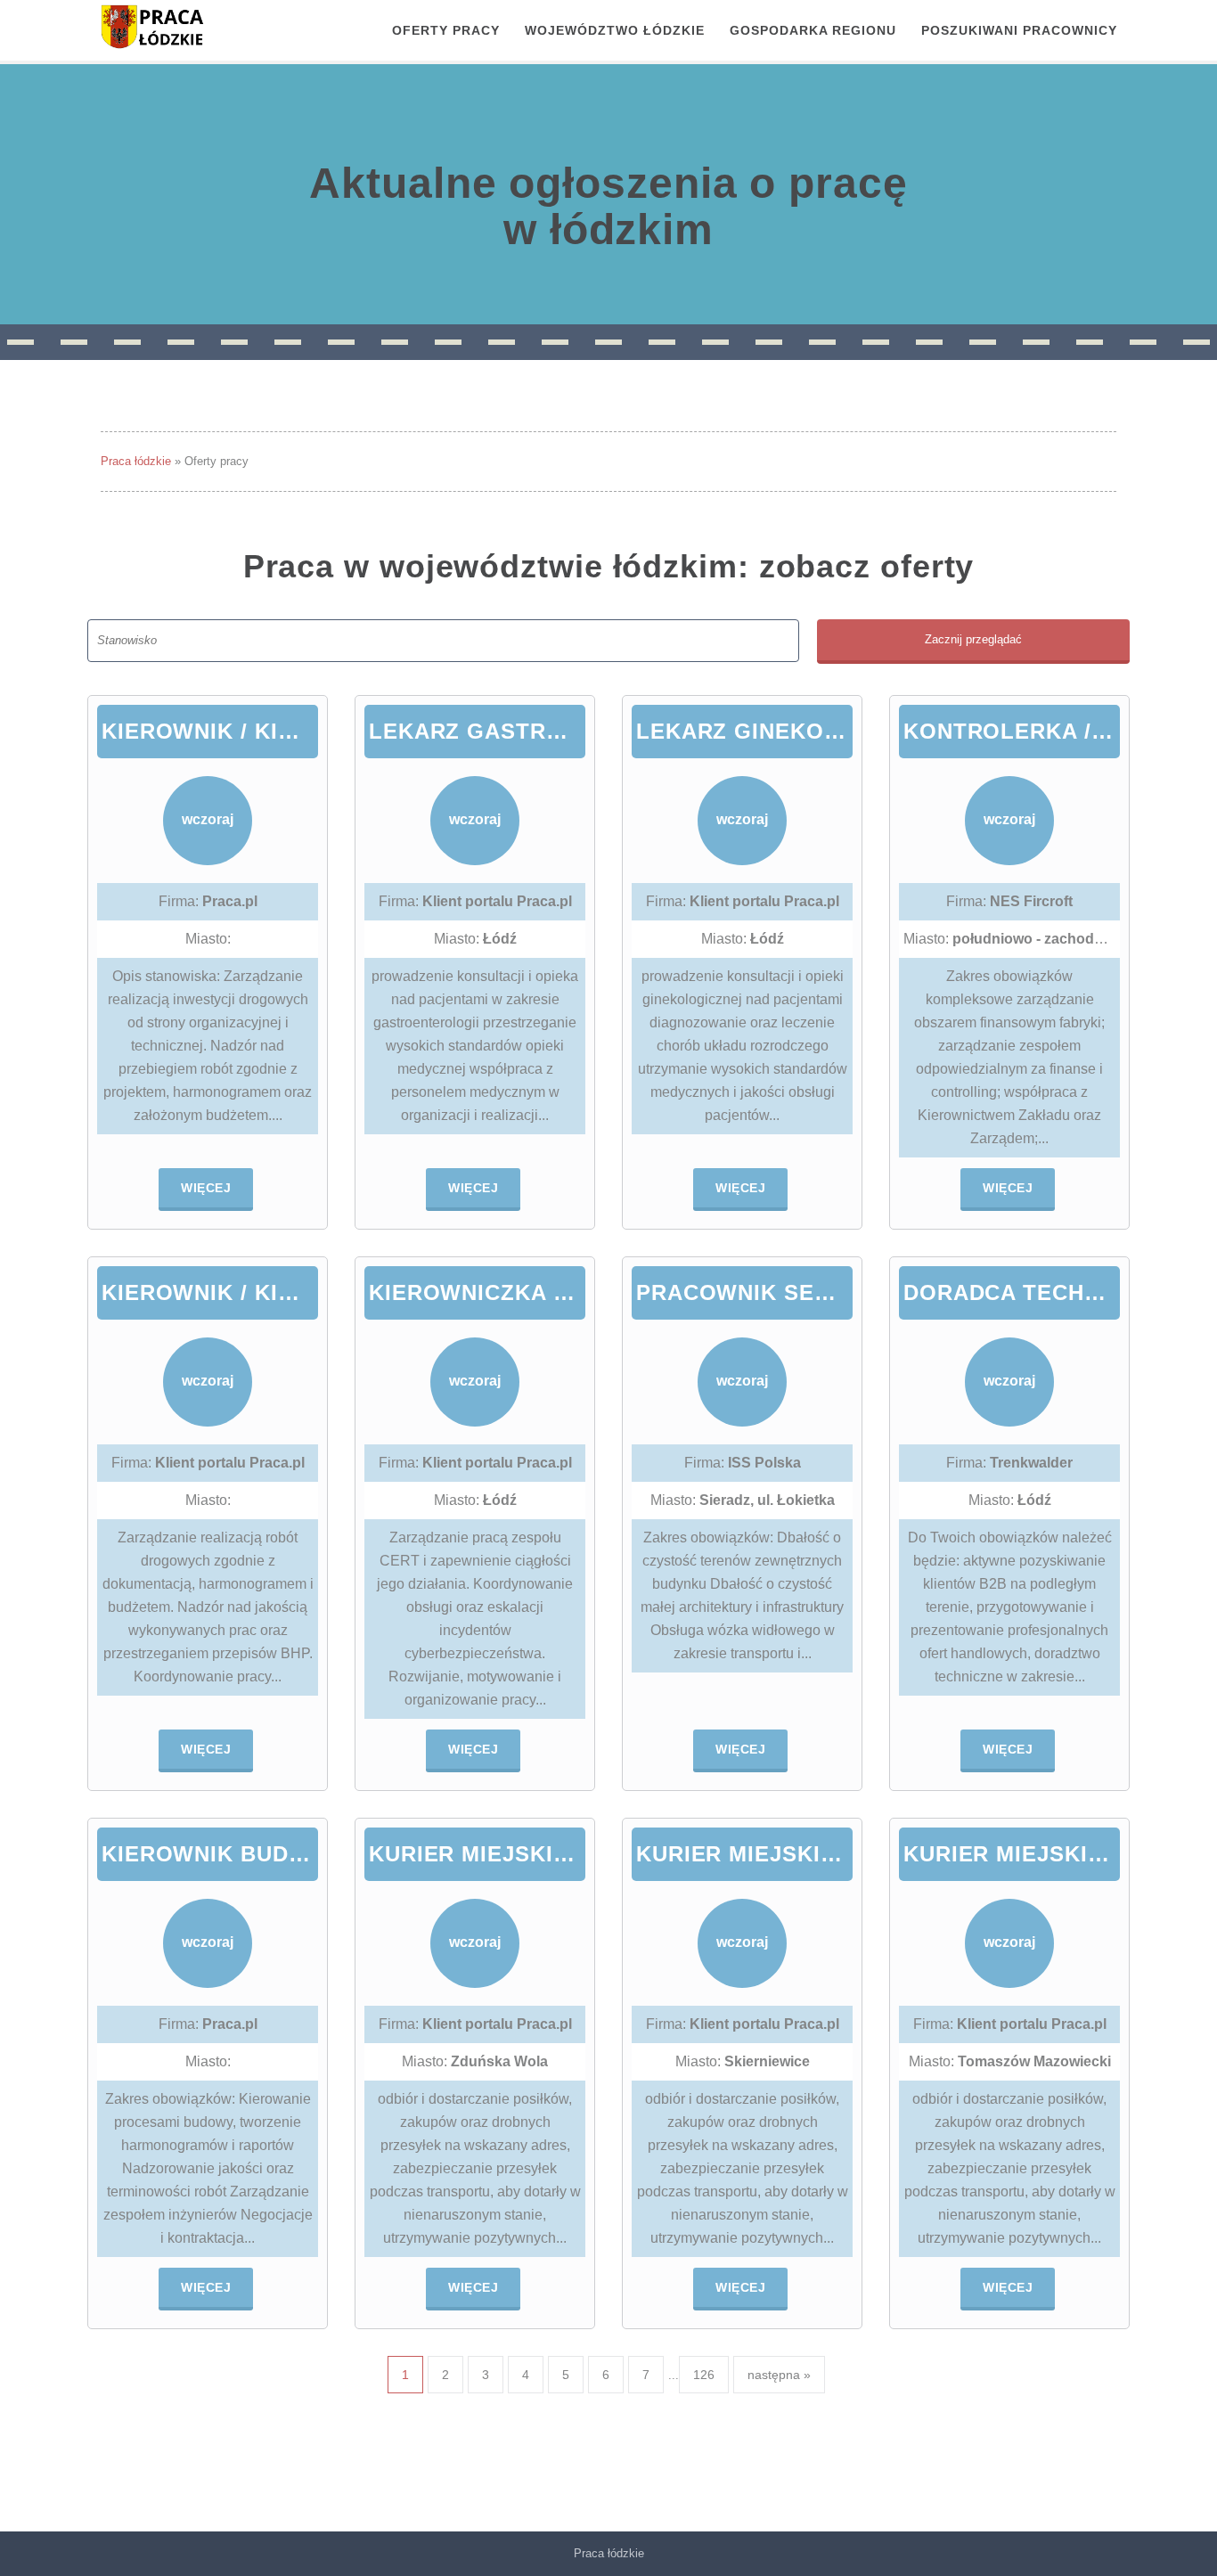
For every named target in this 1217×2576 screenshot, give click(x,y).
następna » (779, 2375)
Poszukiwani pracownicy (1019, 30)
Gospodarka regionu (813, 30)
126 (704, 2375)
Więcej (206, 1188)
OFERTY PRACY (446, 30)
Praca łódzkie (136, 461)
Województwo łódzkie (615, 30)
